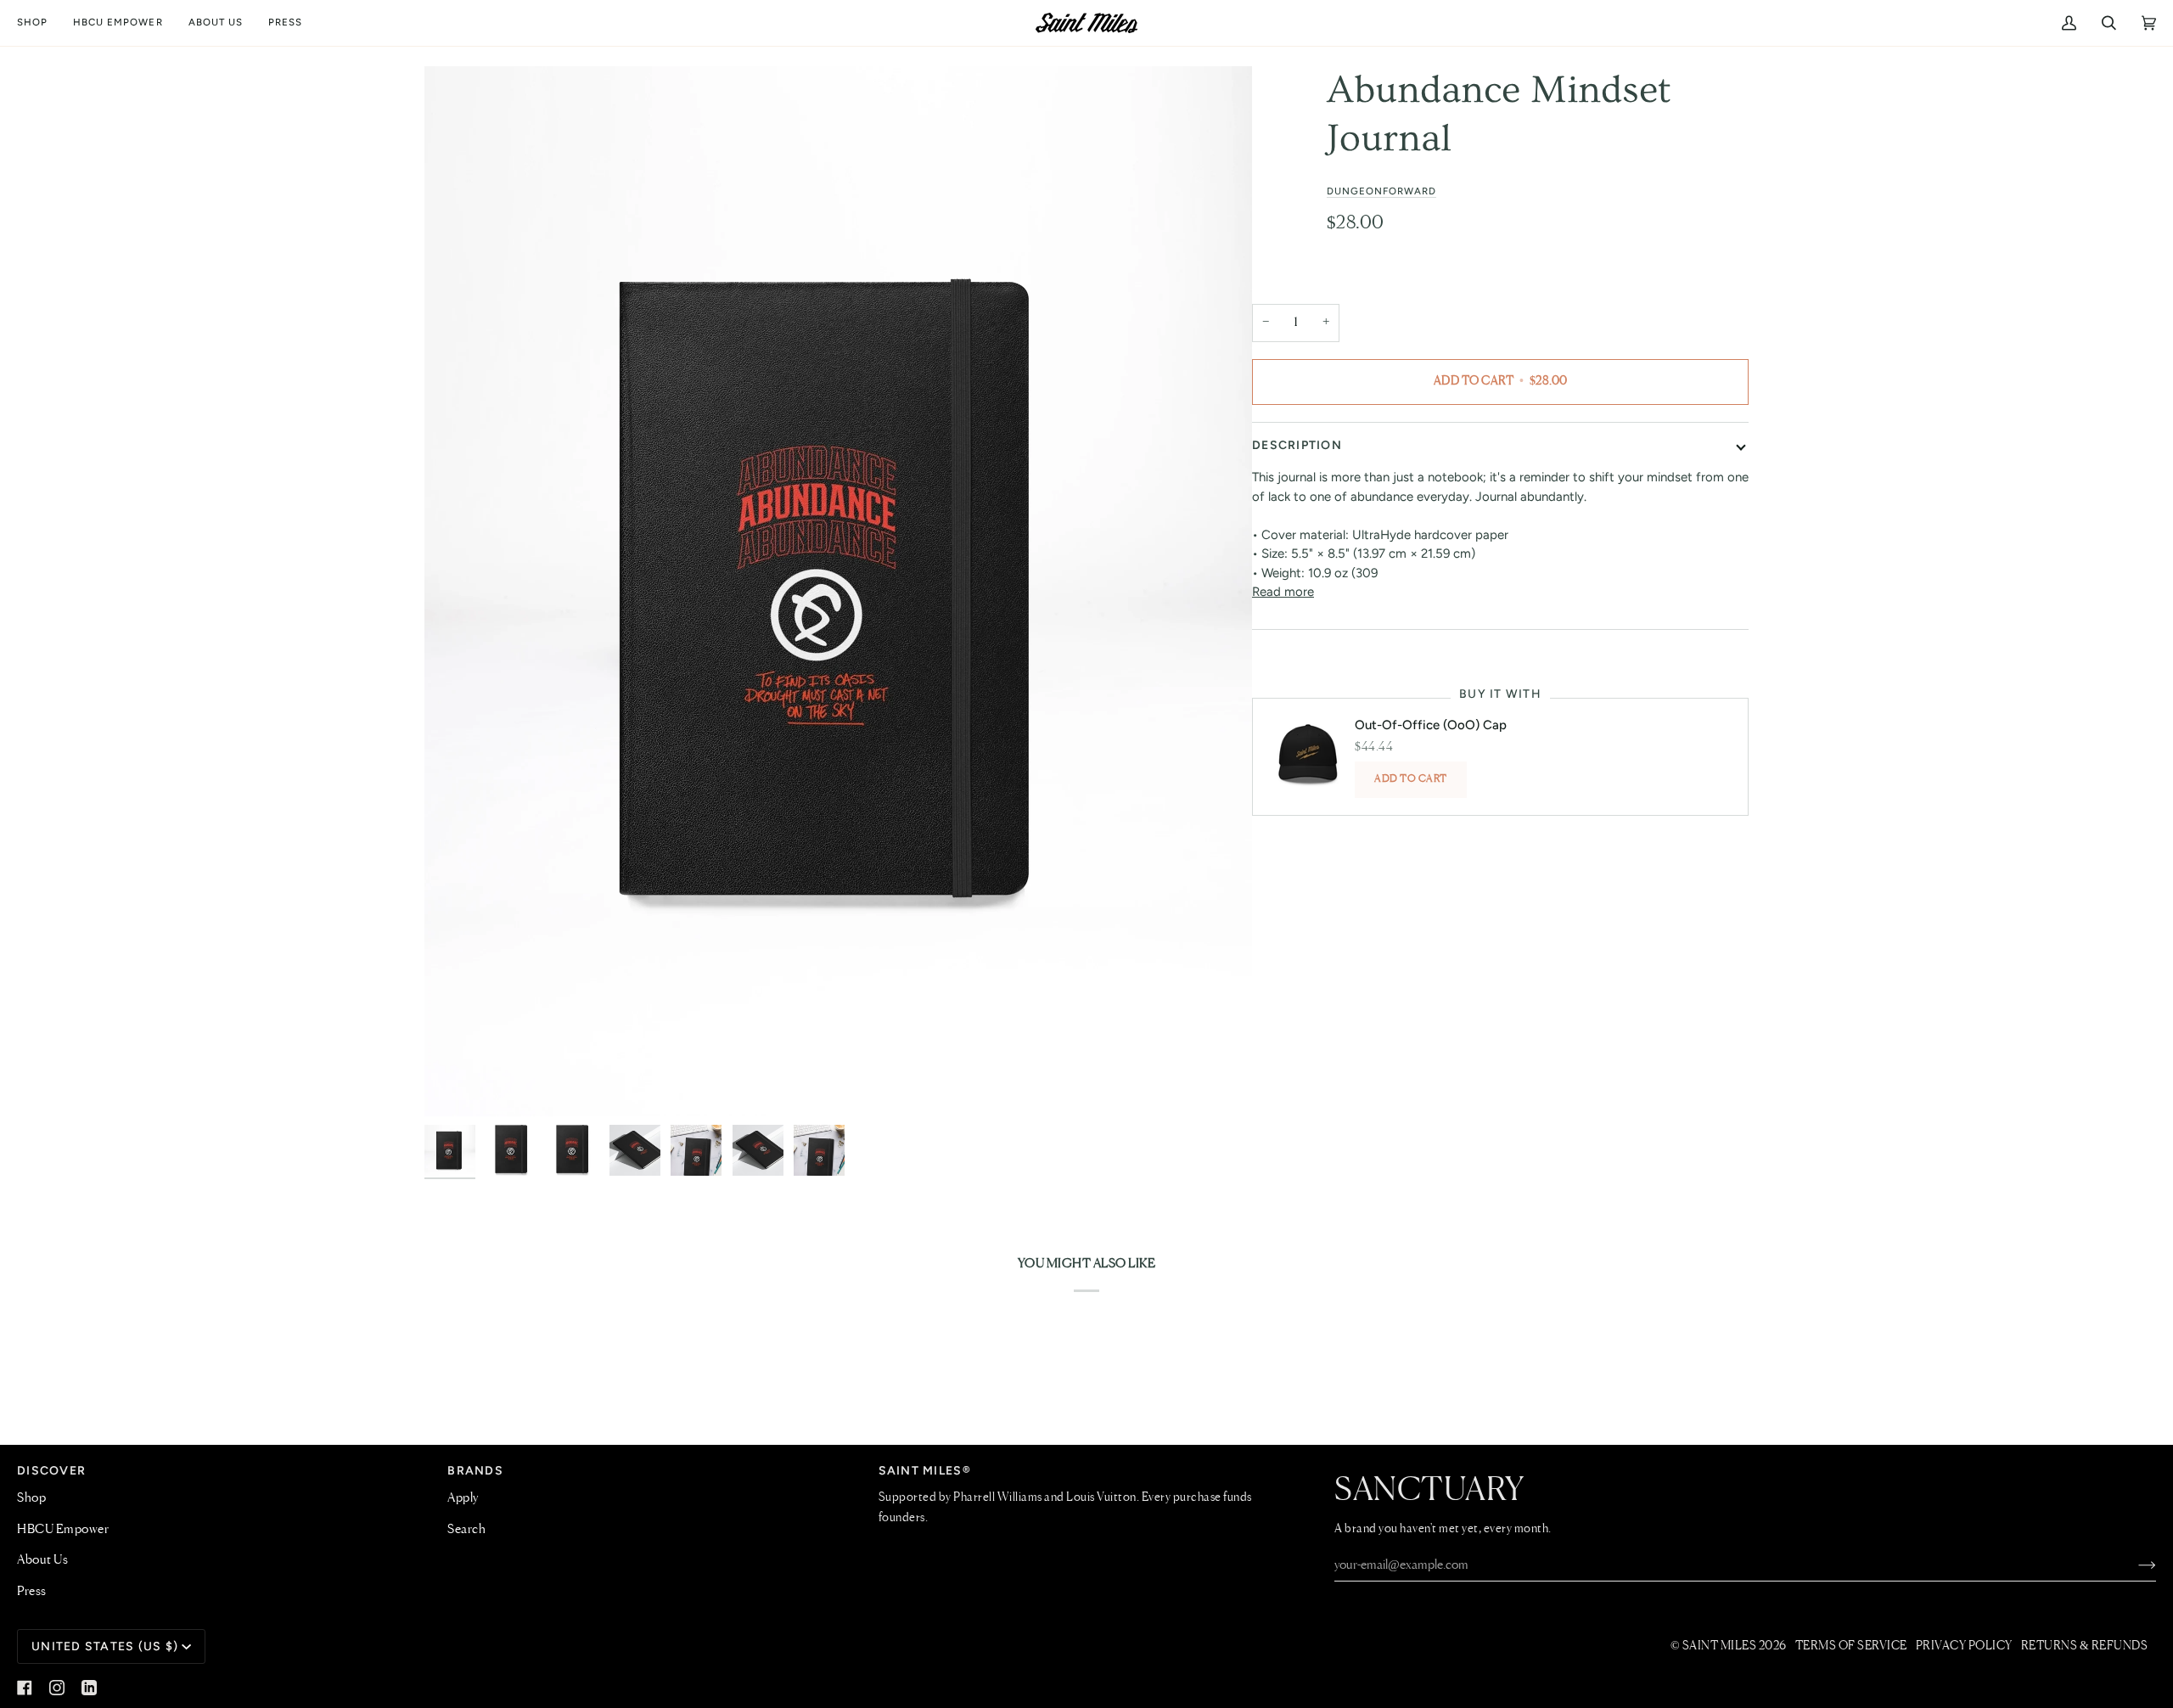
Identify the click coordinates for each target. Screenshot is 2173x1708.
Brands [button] (475, 1471)
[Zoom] (838, 592)
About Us (42, 1560)
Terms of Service (1851, 1646)
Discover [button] (51, 1471)
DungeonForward (1382, 191)
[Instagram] (57, 1688)
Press (32, 1592)
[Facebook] (25, 1688)
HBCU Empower (63, 1530)
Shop (31, 1498)
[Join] (2134, 1565)
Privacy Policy (1964, 1646)
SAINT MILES (1720, 1646)
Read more (1283, 592)
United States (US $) (105, 1646)
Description (1297, 445)
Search (466, 1530)
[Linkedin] (89, 1688)
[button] (39, 23)
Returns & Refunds (2085, 1646)
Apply (463, 1498)
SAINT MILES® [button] (925, 1471)
